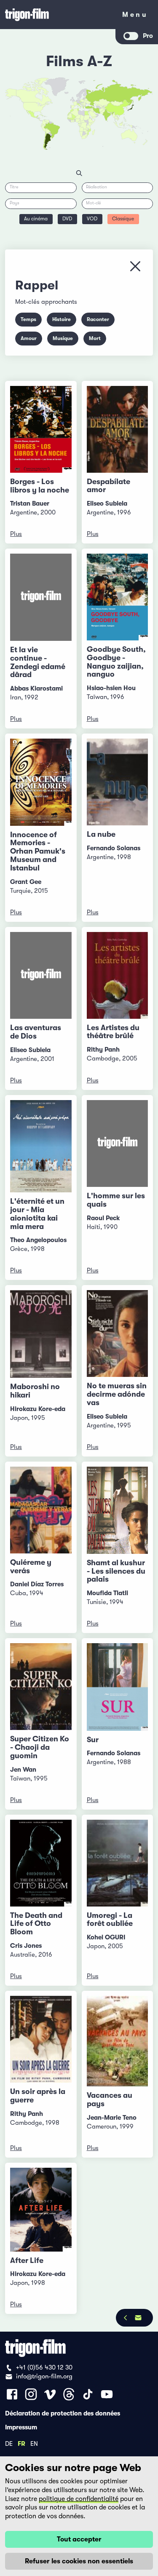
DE (9, 2443)
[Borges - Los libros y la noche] (41, 429)
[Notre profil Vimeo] (50, 2394)
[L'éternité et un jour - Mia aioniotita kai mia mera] (41, 1146)
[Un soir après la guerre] (41, 2039)
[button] (111, 114)
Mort (95, 338)
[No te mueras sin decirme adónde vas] (118, 1334)
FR (21, 2443)
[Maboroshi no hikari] (41, 1334)
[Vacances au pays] (118, 2041)
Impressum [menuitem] (21, 2427)
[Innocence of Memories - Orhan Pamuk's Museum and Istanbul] (41, 782)
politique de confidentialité (79, 2499)
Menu (135, 16)
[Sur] (118, 1687)
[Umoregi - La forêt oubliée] (118, 1863)
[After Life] (41, 2210)
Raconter (98, 319)
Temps (28, 319)
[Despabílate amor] (118, 429)
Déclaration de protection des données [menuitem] (63, 2413)
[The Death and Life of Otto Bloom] (41, 1863)
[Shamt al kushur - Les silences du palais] (118, 1510)
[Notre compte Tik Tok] (88, 2394)
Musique (63, 338)
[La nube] (118, 782)
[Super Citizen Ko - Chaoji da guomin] (41, 1687)
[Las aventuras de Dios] (41, 976)
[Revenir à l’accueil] (58, 15)
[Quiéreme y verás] (41, 1510)
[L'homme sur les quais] (118, 1144)
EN (34, 2443)
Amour (29, 338)
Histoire (62, 319)
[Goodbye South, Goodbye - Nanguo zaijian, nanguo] (118, 597)
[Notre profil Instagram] (31, 2394)
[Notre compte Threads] (69, 2394)
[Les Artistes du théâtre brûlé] (118, 975)
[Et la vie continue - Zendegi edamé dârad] (41, 597)
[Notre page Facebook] (12, 2394)
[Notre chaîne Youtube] (107, 2394)
